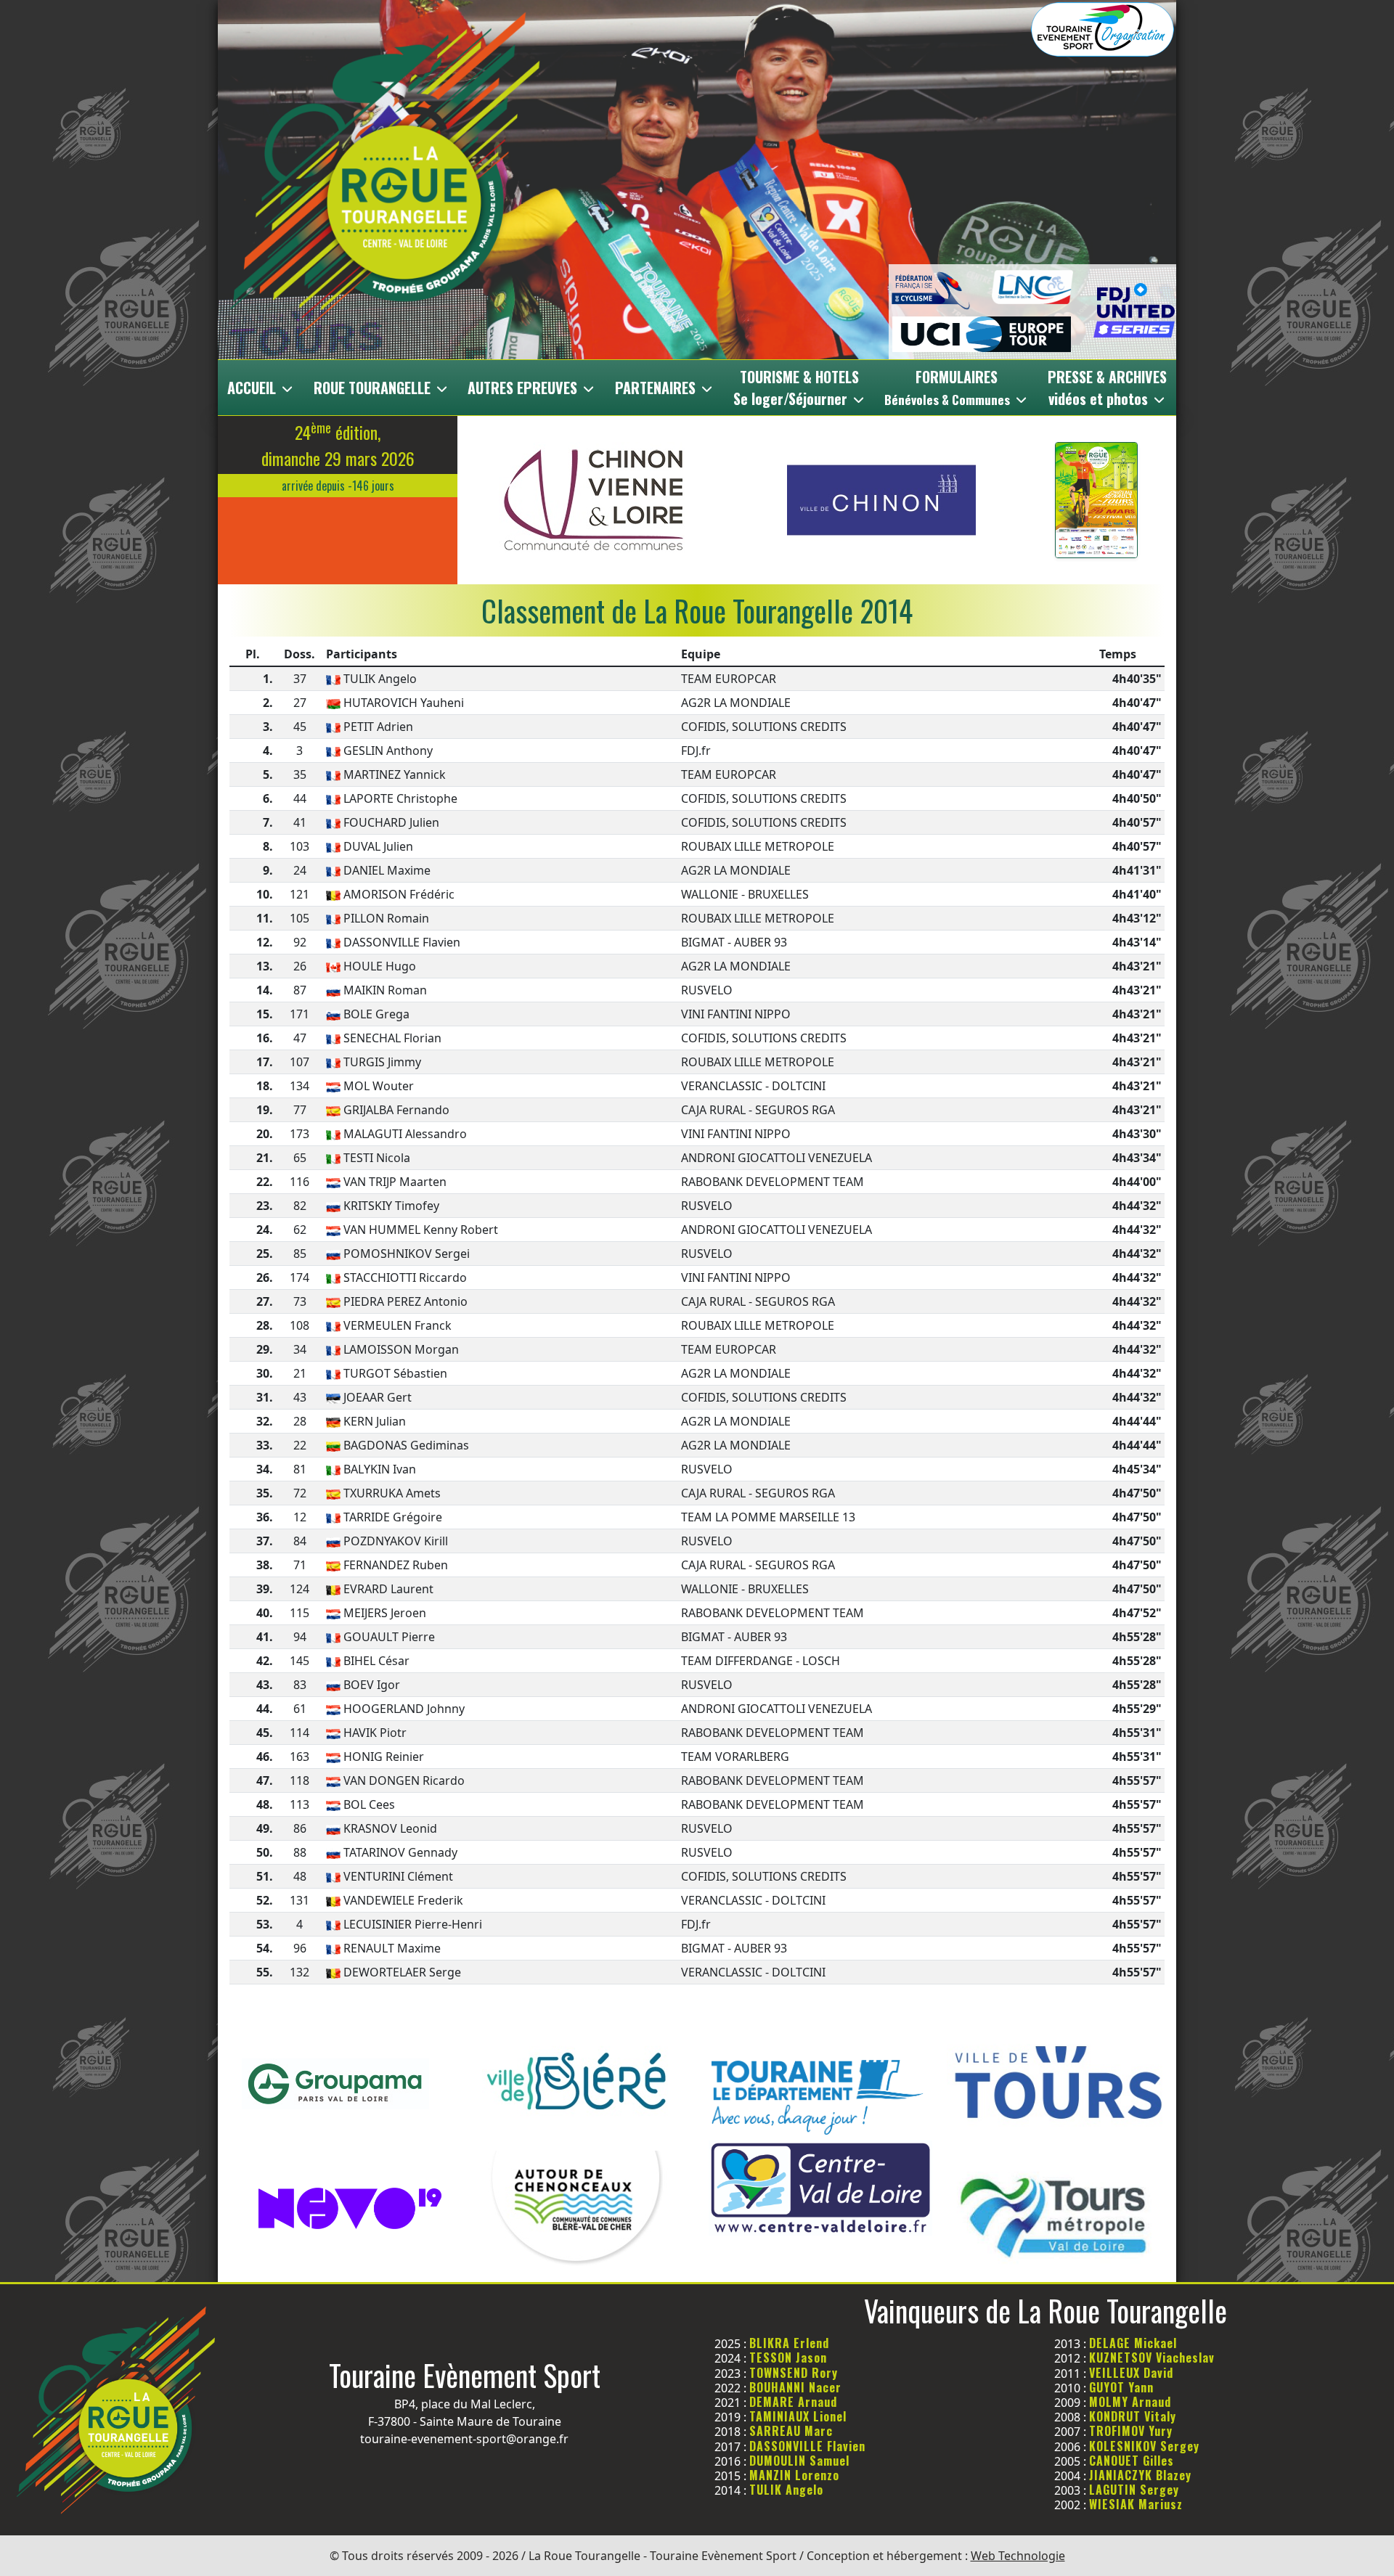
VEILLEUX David (1131, 2373)
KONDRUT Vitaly (1133, 2416)
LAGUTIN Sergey (1134, 2490)
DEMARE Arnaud (793, 2402)
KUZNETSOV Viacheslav (1152, 2358)
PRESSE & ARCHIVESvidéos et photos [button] (1107, 388)
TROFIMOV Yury (1131, 2431)
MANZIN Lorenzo (794, 2475)
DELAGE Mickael (1133, 2343)
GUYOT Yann (1121, 2387)
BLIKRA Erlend (789, 2343)
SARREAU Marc (791, 2431)
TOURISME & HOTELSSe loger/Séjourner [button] (796, 388)
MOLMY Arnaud (1130, 2402)
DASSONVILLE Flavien (807, 2446)
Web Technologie (1018, 2556)
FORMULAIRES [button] (947, 387)
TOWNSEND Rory (794, 2373)
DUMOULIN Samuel (799, 2461)
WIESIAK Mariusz (1136, 2504)
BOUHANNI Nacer (795, 2387)
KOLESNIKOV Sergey (1144, 2446)
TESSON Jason (788, 2358)
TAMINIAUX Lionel (798, 2416)
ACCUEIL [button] (253, 388)
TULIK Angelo (786, 2490)
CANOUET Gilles (1132, 2461)
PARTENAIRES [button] (657, 388)
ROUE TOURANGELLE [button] (374, 388)
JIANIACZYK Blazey (1140, 2475)
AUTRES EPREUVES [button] (524, 388)
